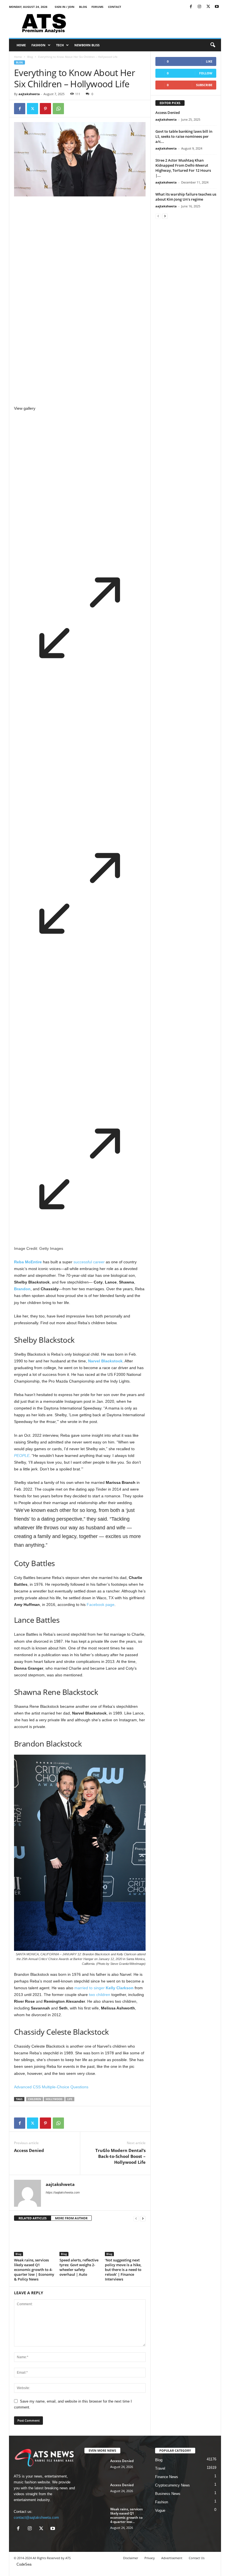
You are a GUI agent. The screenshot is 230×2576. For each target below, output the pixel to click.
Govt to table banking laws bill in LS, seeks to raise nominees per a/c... (184, 136)
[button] (213, 45)
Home (21, 45)
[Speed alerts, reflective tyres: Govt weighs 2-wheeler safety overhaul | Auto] (80, 2241)
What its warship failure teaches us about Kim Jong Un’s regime (186, 197)
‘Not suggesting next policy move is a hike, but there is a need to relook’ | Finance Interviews (123, 2270)
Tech (60, 45)
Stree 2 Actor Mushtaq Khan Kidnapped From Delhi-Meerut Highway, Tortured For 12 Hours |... (183, 168)
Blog (83, 7)
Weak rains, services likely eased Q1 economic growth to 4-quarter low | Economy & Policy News (34, 2270)
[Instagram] (199, 7)
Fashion (38, 45)
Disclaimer (131, 2558)
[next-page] (143, 2218)
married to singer (104, 1988)
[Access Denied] (96, 2467)
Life (70, 2099)
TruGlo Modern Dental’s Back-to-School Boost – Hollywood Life (120, 2156)
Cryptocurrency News (173, 2485)
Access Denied (29, 2150)
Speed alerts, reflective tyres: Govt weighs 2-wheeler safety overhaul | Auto (79, 2267)
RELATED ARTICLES (33, 2218)
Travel (160, 2468)
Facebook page (101, 1605)
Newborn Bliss (87, 45)
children (34, 2099)
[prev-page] (136, 2218)
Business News (168, 2494)
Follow (206, 73)
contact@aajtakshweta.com (36, 2517)
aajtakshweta (29, 94)
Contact (115, 7)
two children (100, 1995)
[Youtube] (217, 7)
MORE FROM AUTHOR (71, 2218)
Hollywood (54, 2099)
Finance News (167, 2477)
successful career (89, 1262)
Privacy (150, 2558)
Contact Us (197, 2558)
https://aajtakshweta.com (63, 2192)
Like (209, 61)
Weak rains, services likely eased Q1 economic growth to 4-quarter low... (127, 2515)
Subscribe (204, 85)
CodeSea (24, 2564)
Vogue (160, 2510)
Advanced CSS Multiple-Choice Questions (51, 2087)
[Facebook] (191, 7)
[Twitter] (208, 7)
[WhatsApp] (58, 109)
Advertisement (172, 2558)
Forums (97, 7)
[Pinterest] (45, 109)
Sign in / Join (65, 7)
